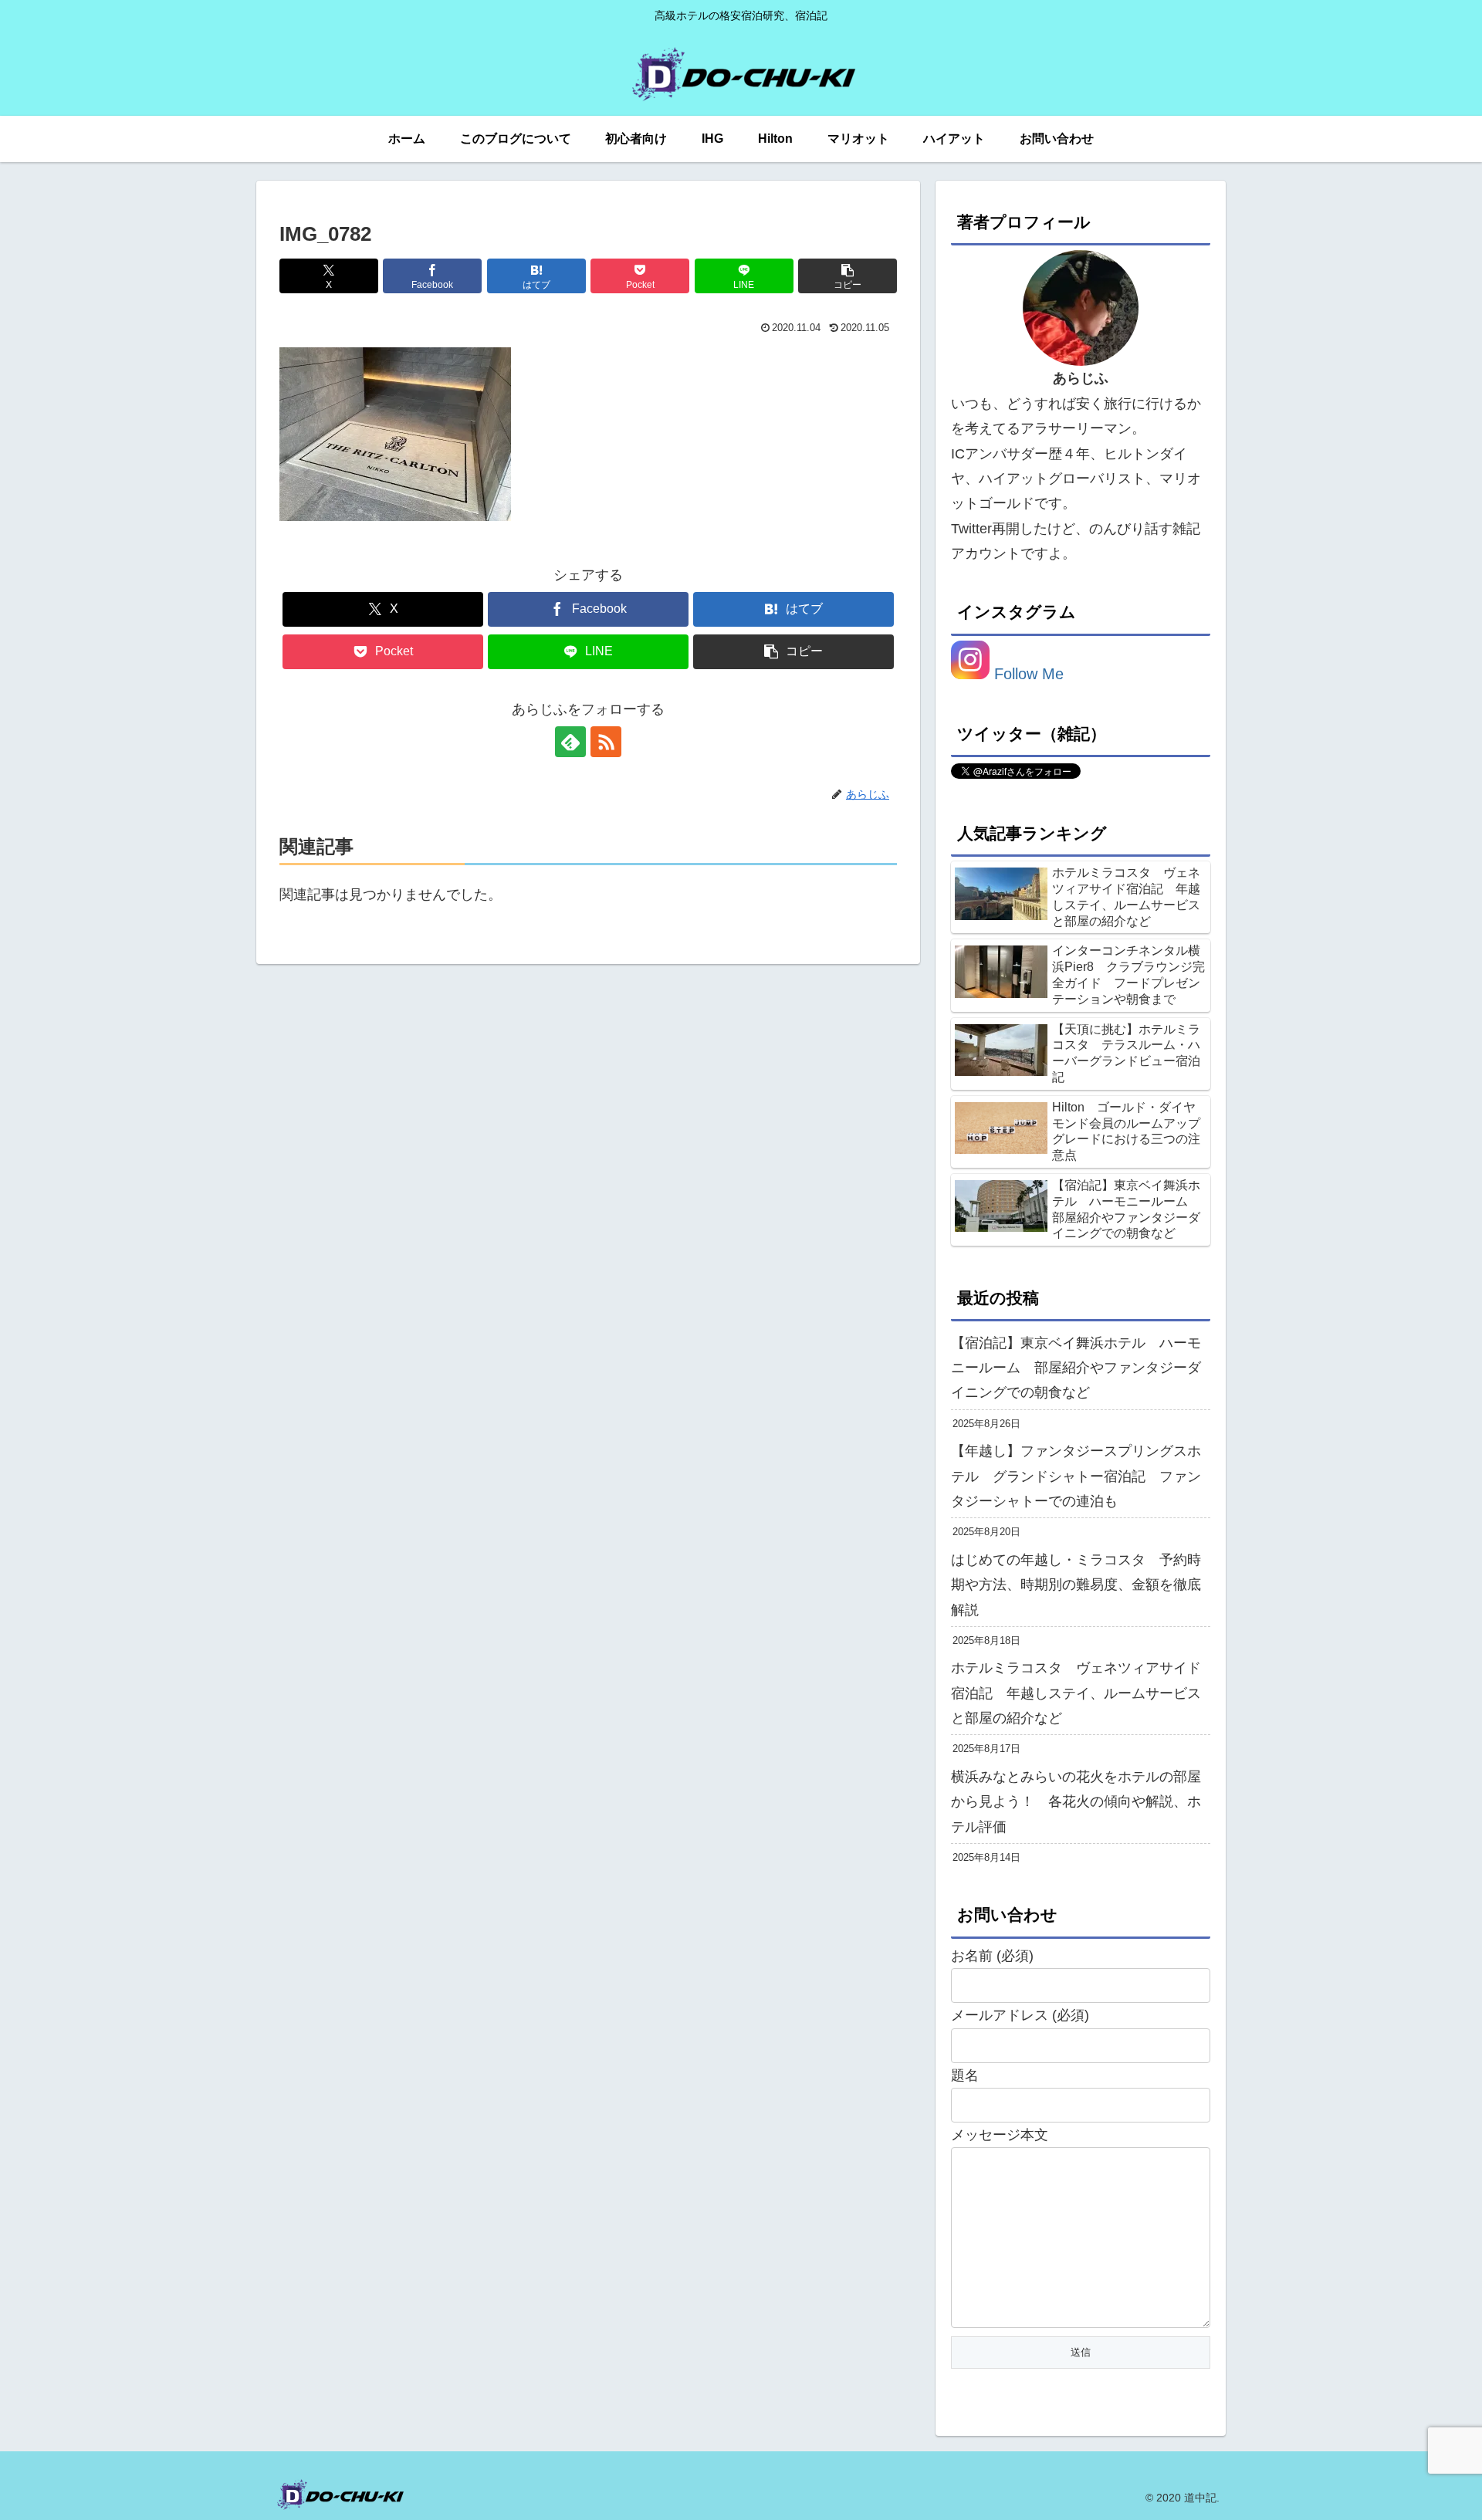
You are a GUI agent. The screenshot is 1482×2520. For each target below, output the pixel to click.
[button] (848, 276)
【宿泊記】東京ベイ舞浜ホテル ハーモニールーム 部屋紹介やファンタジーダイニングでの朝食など (1076, 1368)
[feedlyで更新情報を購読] (570, 742)
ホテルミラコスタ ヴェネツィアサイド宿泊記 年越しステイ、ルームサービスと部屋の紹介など (1076, 1693)
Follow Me (1027, 674)
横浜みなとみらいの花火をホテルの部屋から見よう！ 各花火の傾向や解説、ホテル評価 (1076, 1802)
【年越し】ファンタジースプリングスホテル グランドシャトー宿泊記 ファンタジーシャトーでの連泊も (1076, 1476)
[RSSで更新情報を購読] (606, 742)
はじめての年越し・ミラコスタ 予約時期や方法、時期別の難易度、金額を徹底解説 (1076, 1585)
